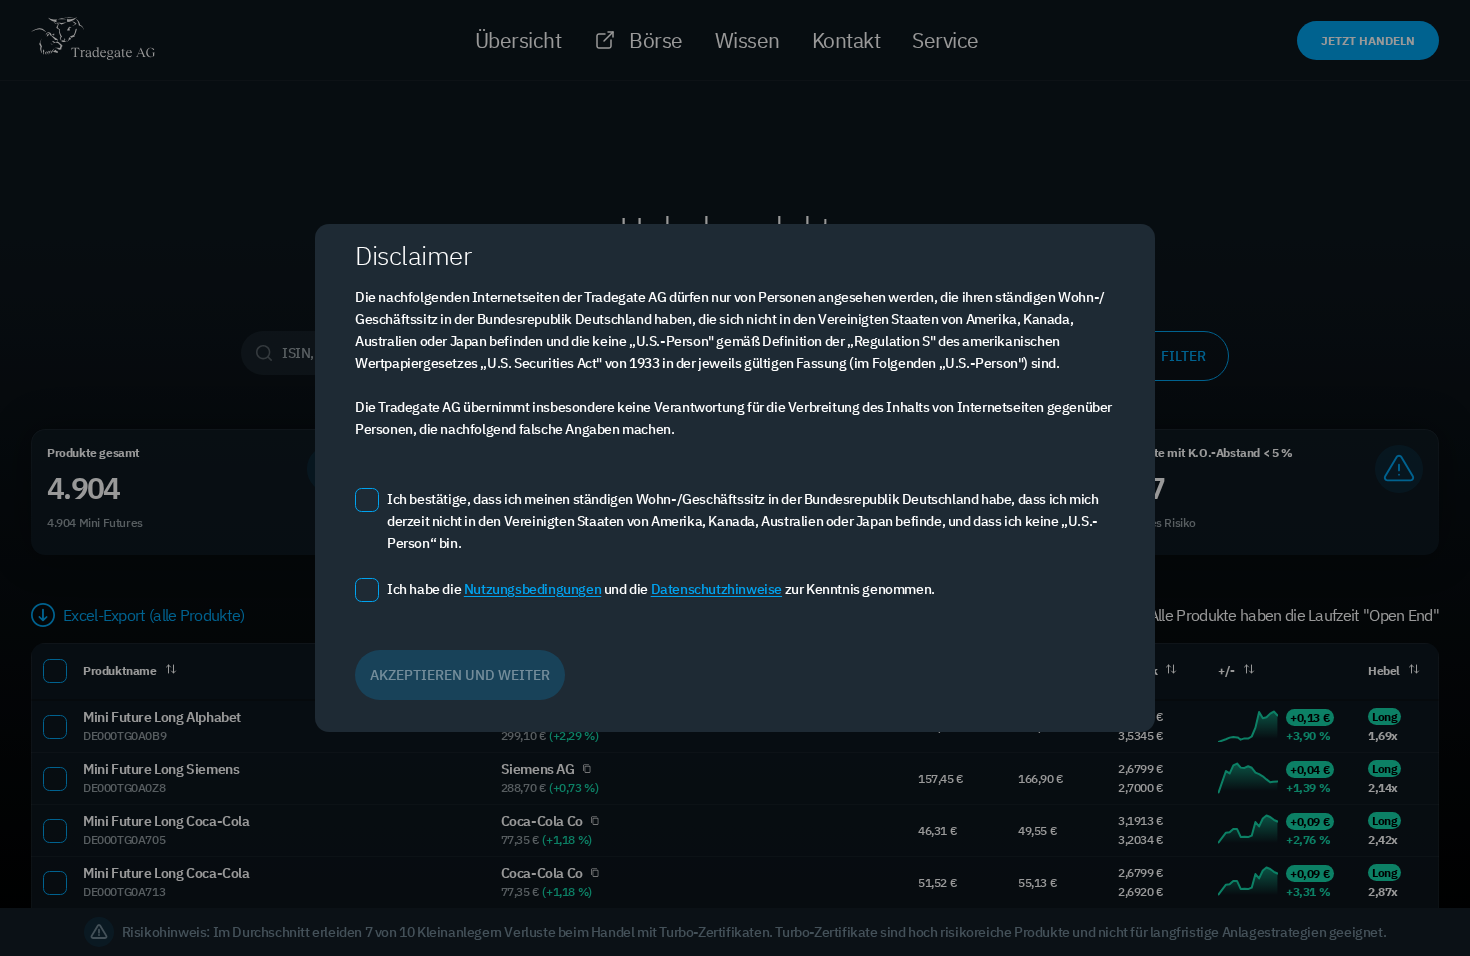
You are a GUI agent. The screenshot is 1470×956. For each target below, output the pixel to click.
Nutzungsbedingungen (532, 589)
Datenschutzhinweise (716, 589)
